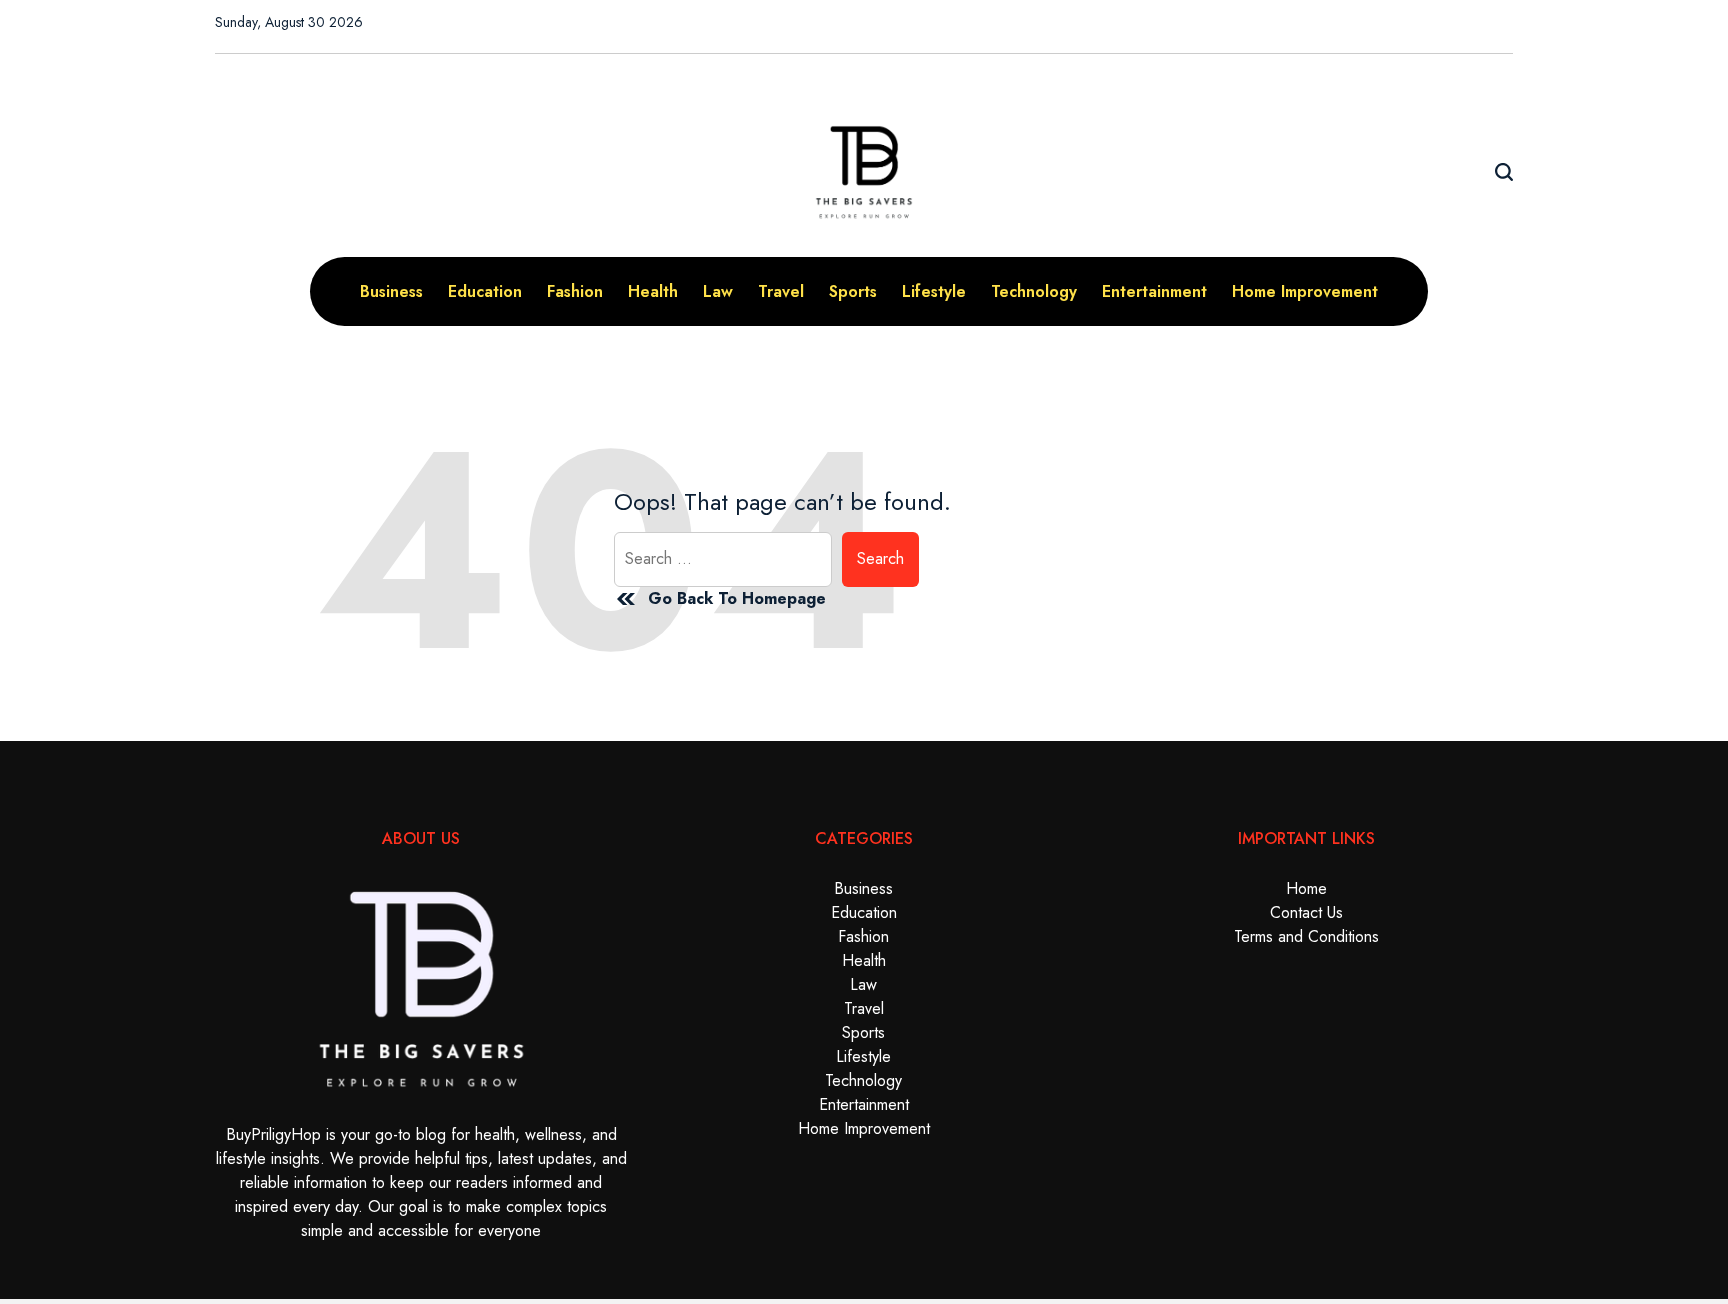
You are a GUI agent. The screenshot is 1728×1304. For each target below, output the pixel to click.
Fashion (575, 291)
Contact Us (1306, 912)
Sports (853, 291)
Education (485, 291)
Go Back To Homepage (737, 598)
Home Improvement (1305, 291)
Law (718, 291)
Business (391, 291)
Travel (781, 291)
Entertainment (1154, 291)
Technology (1034, 291)
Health (653, 291)
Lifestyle (934, 291)
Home (1306, 888)
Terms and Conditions (1306, 936)
